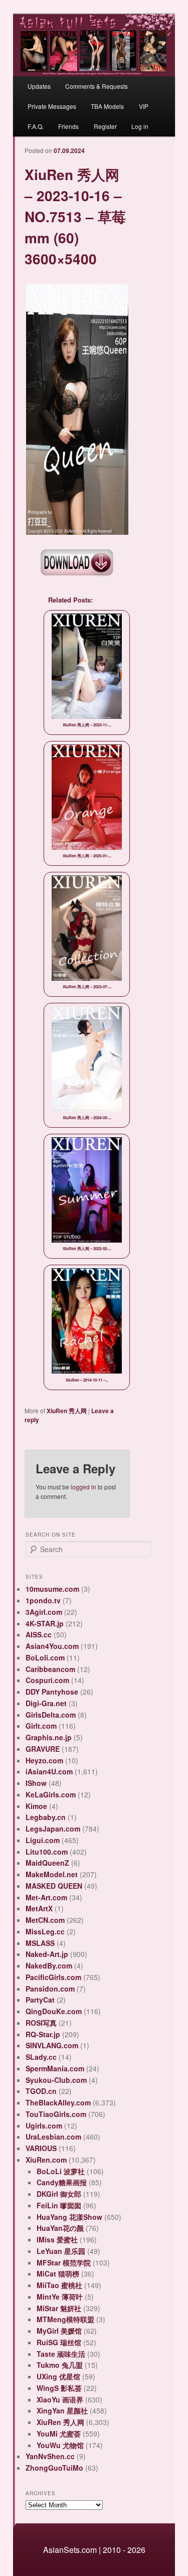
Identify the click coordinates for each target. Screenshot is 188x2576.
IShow (36, 1783)
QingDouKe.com (54, 2011)
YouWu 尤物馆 (60, 2445)
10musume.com (52, 1589)
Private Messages (52, 106)
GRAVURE (43, 1749)
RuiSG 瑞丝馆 (59, 2342)
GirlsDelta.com (51, 1715)
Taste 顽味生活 (61, 2354)
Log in (140, 126)
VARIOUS (41, 2148)
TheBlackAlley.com (58, 2102)
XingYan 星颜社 (62, 2410)
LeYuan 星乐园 (61, 2251)
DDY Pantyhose (52, 1692)
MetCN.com (45, 1920)
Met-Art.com (46, 1897)
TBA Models (107, 106)
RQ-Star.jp (43, 2034)
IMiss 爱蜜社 (57, 2239)
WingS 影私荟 (59, 2388)
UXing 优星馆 (58, 2376)
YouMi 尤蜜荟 (59, 2434)
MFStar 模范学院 (64, 2262)
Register (105, 126)
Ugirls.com (44, 2126)
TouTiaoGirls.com (56, 2114)
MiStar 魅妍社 (59, 2308)
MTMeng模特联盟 (65, 2319)
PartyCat (40, 2000)
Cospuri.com (47, 1680)
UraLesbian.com (53, 2137)
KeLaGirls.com (51, 1794)
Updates (39, 86)
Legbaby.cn (46, 1817)
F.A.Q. (36, 126)
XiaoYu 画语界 (60, 2399)
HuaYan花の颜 (60, 2228)
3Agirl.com (44, 1612)
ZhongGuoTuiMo (54, 2468)
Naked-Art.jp (47, 1954)
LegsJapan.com (53, 1829)
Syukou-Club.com (56, 2080)
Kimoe (36, 1806)
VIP (144, 106)
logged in (83, 1487)
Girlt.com (41, 1726)
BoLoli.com (45, 1657)
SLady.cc (41, 2057)
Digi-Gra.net (46, 1703)
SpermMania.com (55, 2068)
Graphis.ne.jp (49, 1737)
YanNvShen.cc (50, 2456)
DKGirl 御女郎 (59, 2194)
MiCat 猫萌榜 (58, 2274)
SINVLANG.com (52, 2045)
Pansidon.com (50, 1989)
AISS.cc (39, 1634)
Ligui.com (43, 1840)
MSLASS (40, 1943)
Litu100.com (47, 1852)
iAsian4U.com (49, 1771)
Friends (68, 126)
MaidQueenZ (47, 1863)
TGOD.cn (41, 2091)
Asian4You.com (52, 1646)
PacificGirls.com (53, 1977)
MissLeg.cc (45, 1931)
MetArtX (39, 1908)
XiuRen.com (46, 2160)
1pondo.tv (43, 1600)
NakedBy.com (49, 1965)
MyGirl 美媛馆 (59, 2331)
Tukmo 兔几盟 (60, 2365)
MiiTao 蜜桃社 (59, 2285)
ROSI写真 (41, 2023)
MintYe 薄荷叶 (60, 2297)
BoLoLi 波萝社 (61, 2171)
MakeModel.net (52, 1874)
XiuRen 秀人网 (67, 1411)
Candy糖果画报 (62, 2182)
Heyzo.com (44, 1760)
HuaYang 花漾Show (69, 2217)
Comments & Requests (97, 86)
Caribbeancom (50, 1669)
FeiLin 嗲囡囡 (59, 2205)
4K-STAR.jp (45, 1623)
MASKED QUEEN (54, 1886)
